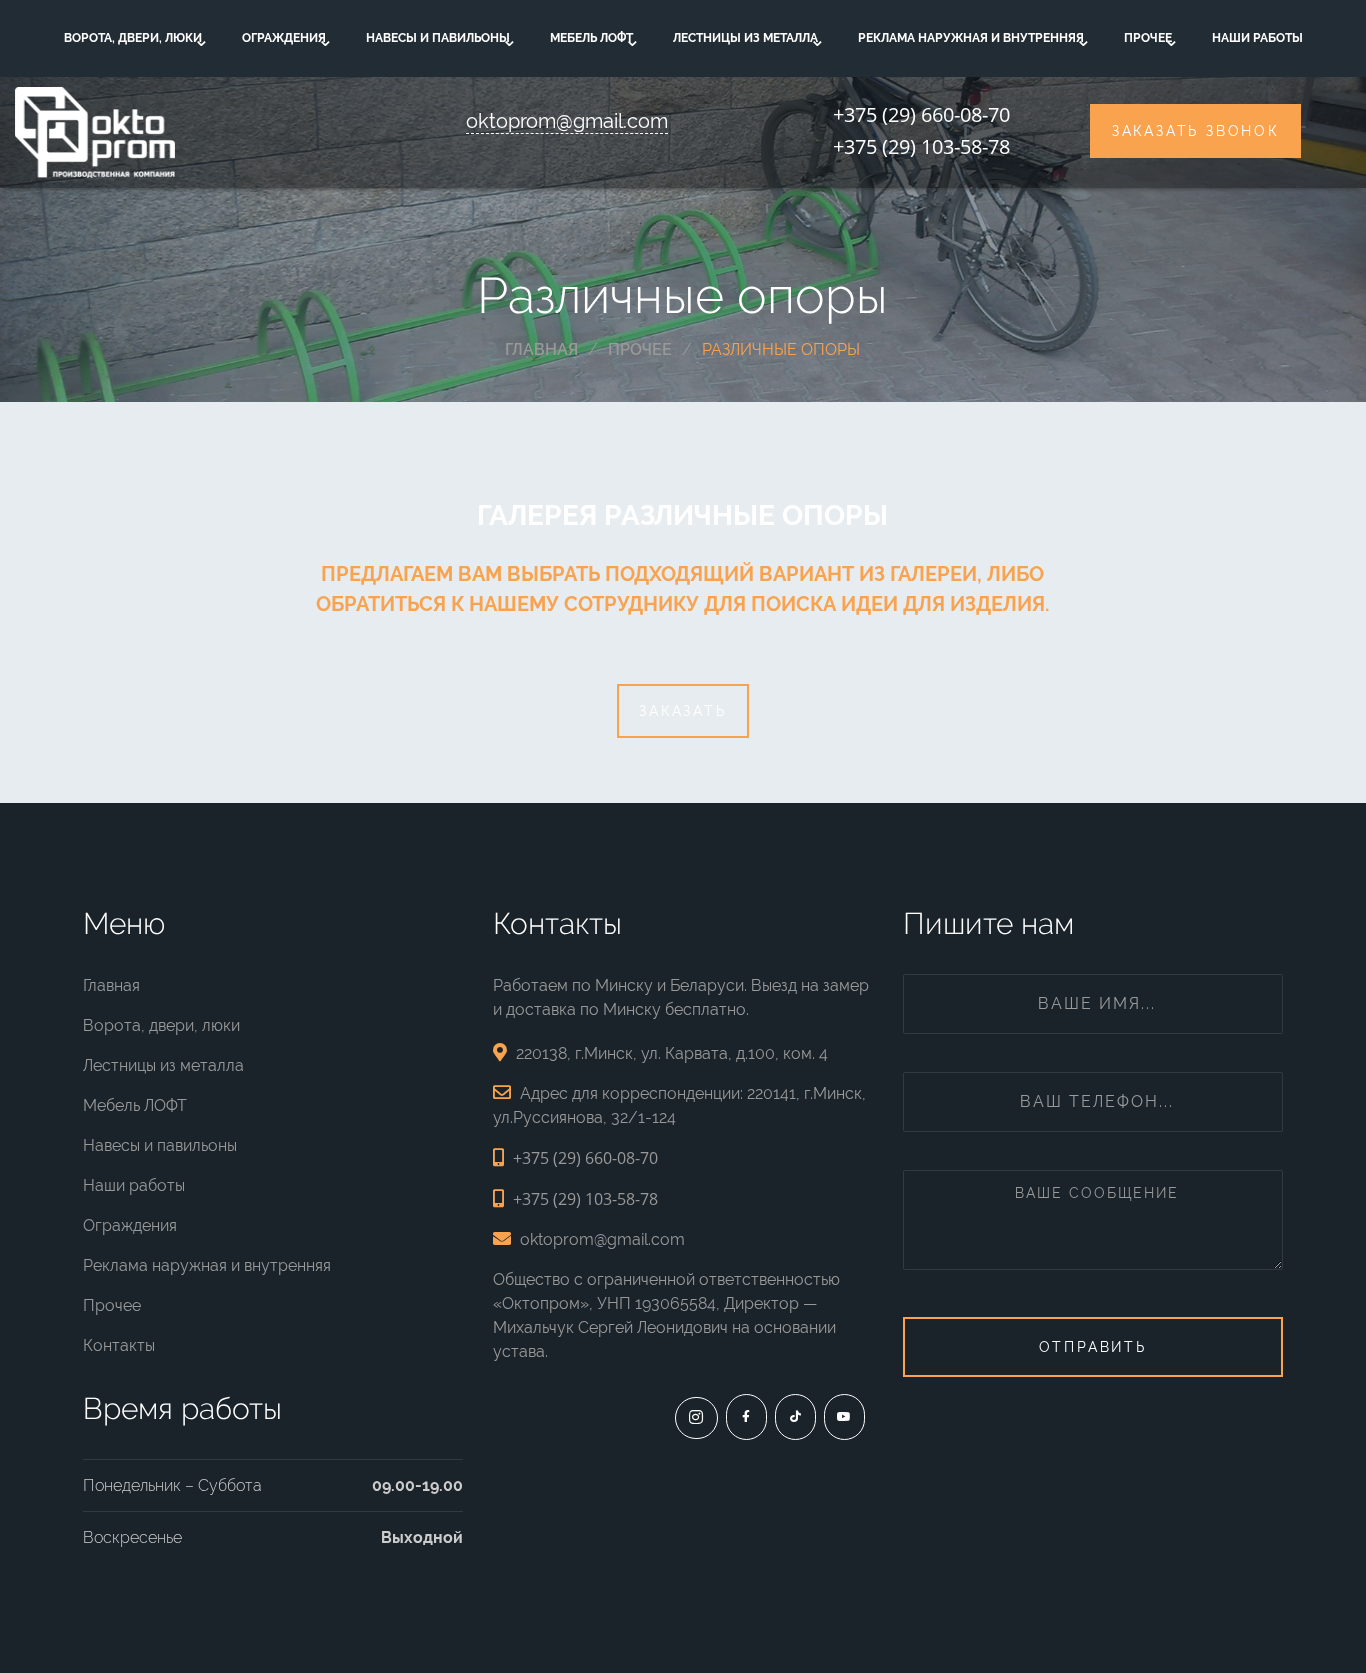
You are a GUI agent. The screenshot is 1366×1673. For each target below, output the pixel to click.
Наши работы (1257, 38)
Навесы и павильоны (438, 38)
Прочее (1148, 38)
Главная (111, 985)
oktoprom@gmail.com (567, 121)
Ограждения (284, 38)
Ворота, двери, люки (133, 38)
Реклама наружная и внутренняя (971, 38)
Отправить (1093, 1347)
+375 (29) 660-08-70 (921, 114)
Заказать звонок (1195, 131)
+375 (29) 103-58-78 (921, 146)
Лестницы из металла (745, 38)
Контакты (119, 1345)
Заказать (682, 711)
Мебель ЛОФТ (591, 38)
